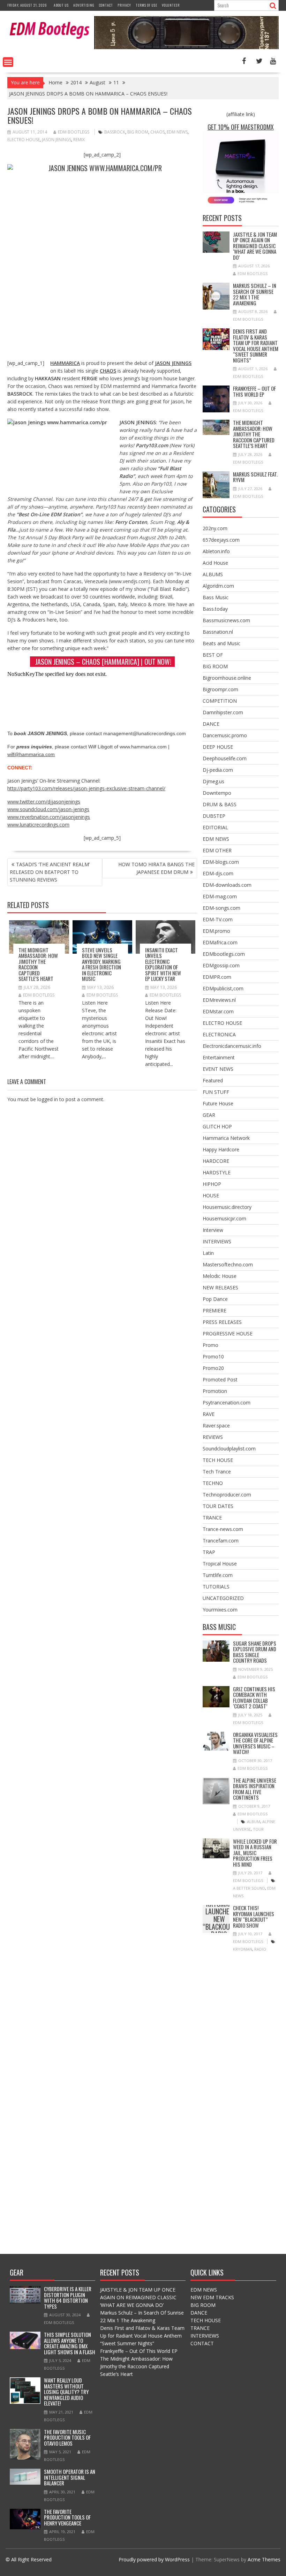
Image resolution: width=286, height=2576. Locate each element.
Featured (213, 1080)
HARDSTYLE (217, 1172)
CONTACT (202, 2343)
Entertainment (219, 1057)
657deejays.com (221, 540)
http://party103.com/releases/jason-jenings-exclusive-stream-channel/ (86, 788)
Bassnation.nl (218, 632)
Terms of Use (146, 5)
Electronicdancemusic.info (232, 1046)
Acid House (215, 563)
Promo (210, 1345)
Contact (106, 5)
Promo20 (213, 1368)
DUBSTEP (214, 816)
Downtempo (217, 793)
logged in (48, 1099)
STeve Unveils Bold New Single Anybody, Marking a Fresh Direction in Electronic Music (101, 964)
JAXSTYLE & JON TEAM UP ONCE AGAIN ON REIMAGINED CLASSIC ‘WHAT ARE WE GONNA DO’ (255, 246)
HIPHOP (212, 1184)
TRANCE (212, 1518)
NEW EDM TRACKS (212, 2297)
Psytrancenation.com (227, 1403)
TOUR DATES (218, 1506)
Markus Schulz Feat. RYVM (255, 477)
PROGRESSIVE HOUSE (228, 1333)
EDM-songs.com (221, 908)
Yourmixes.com (220, 1610)
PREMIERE (214, 1310)
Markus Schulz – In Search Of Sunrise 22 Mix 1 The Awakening (255, 294)
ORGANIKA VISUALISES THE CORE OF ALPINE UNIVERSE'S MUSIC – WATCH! (255, 1743)
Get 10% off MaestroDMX (241, 127)
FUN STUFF (216, 1092)
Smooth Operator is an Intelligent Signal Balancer (70, 2477)
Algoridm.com (218, 586)
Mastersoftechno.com (228, 1264)
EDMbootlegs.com (224, 954)
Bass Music (216, 597)
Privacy (124, 5)
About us (61, 5)
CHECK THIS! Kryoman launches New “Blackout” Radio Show (219, 1919)
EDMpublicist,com (223, 988)
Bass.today (215, 609)
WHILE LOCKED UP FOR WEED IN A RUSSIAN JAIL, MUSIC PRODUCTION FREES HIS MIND (255, 1853)
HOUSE (211, 1195)
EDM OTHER (217, 850)
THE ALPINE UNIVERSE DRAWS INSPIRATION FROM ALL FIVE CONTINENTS (255, 1789)
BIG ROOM (215, 666)
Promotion (215, 1391)
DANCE (211, 724)
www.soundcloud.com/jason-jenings (48, 809)
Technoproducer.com (227, 1495)
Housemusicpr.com (224, 1218)
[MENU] (8, 62)
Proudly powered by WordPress (154, 2559)
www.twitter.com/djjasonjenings (44, 802)
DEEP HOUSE (218, 747)
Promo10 (213, 1356)
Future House (218, 1103)
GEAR (209, 1115)
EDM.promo (216, 931)
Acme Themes (264, 2559)
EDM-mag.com (220, 896)
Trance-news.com (223, 1529)
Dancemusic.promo (225, 735)
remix (79, 140)
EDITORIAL (215, 827)
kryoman (243, 1949)
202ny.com (215, 528)
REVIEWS (213, 1437)
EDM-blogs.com (221, 862)
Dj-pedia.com (218, 770)
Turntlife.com (218, 1575)
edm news (177, 132)
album (254, 1822)
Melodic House (220, 1276)
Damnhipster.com (223, 712)
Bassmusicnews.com (226, 620)
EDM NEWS (216, 839)
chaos (157, 132)
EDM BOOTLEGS (74, 132)
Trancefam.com (221, 1541)
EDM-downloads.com (227, 885)
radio (260, 1949)
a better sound (249, 1888)
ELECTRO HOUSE (222, 1023)
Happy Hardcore (221, 1149)
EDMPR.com (217, 977)
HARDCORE (216, 1161)
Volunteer (171, 5)
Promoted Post (220, 1380)
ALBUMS (213, 574)
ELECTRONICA (219, 1034)
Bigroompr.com (220, 689)
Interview (213, 1230)
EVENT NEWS (218, 1069)
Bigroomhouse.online (227, 678)
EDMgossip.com (221, 965)
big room (138, 132)
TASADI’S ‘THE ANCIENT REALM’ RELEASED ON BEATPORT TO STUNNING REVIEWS (50, 872)
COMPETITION (220, 701)
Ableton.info (216, 551)
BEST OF (213, 655)
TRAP (209, 1552)
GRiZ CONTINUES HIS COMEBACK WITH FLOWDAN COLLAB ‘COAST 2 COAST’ (254, 1698)
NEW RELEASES (220, 1287)
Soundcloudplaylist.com (229, 1449)
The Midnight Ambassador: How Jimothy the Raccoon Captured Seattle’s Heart (38, 964)
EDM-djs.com (218, 873)
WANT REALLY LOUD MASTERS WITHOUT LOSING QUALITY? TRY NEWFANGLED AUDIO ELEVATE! (66, 2392)
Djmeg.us (213, 781)
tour (258, 1829)
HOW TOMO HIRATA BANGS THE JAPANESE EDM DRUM (156, 868)
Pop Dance (215, 1299)
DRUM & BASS (220, 804)
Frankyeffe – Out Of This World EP (254, 391)
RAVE (209, 1414)
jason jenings (57, 140)
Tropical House (220, 1564)
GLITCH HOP (217, 1126)
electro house (24, 140)
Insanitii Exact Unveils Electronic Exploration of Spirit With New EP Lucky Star (163, 964)
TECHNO (213, 1483)
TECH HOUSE (218, 1460)
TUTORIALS (216, 1587)
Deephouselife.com (225, 758)
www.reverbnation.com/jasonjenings (49, 817)
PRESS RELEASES (222, 1322)
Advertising (84, 5)
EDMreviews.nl (219, 1000)
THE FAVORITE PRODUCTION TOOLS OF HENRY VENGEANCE (67, 2517)
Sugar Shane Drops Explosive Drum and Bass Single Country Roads (255, 1652)
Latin (208, 1253)
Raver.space (216, 1426)
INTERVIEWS (217, 1241)
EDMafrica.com (220, 942)
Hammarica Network (226, 1138)
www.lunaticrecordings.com (38, 825)
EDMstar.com (218, 1011)
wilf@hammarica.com (31, 754)
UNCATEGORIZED (223, 1598)
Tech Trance (217, 1472)
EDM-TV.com (218, 919)
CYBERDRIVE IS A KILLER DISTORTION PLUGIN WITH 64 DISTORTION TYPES (68, 2297)
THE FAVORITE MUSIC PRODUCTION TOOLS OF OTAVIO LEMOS (67, 2437)
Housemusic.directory (227, 1207)
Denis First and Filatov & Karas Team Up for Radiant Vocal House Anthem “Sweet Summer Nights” (256, 346)
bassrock (115, 132)
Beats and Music (221, 643)
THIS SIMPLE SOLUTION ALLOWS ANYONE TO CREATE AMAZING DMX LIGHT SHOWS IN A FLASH (70, 2343)
